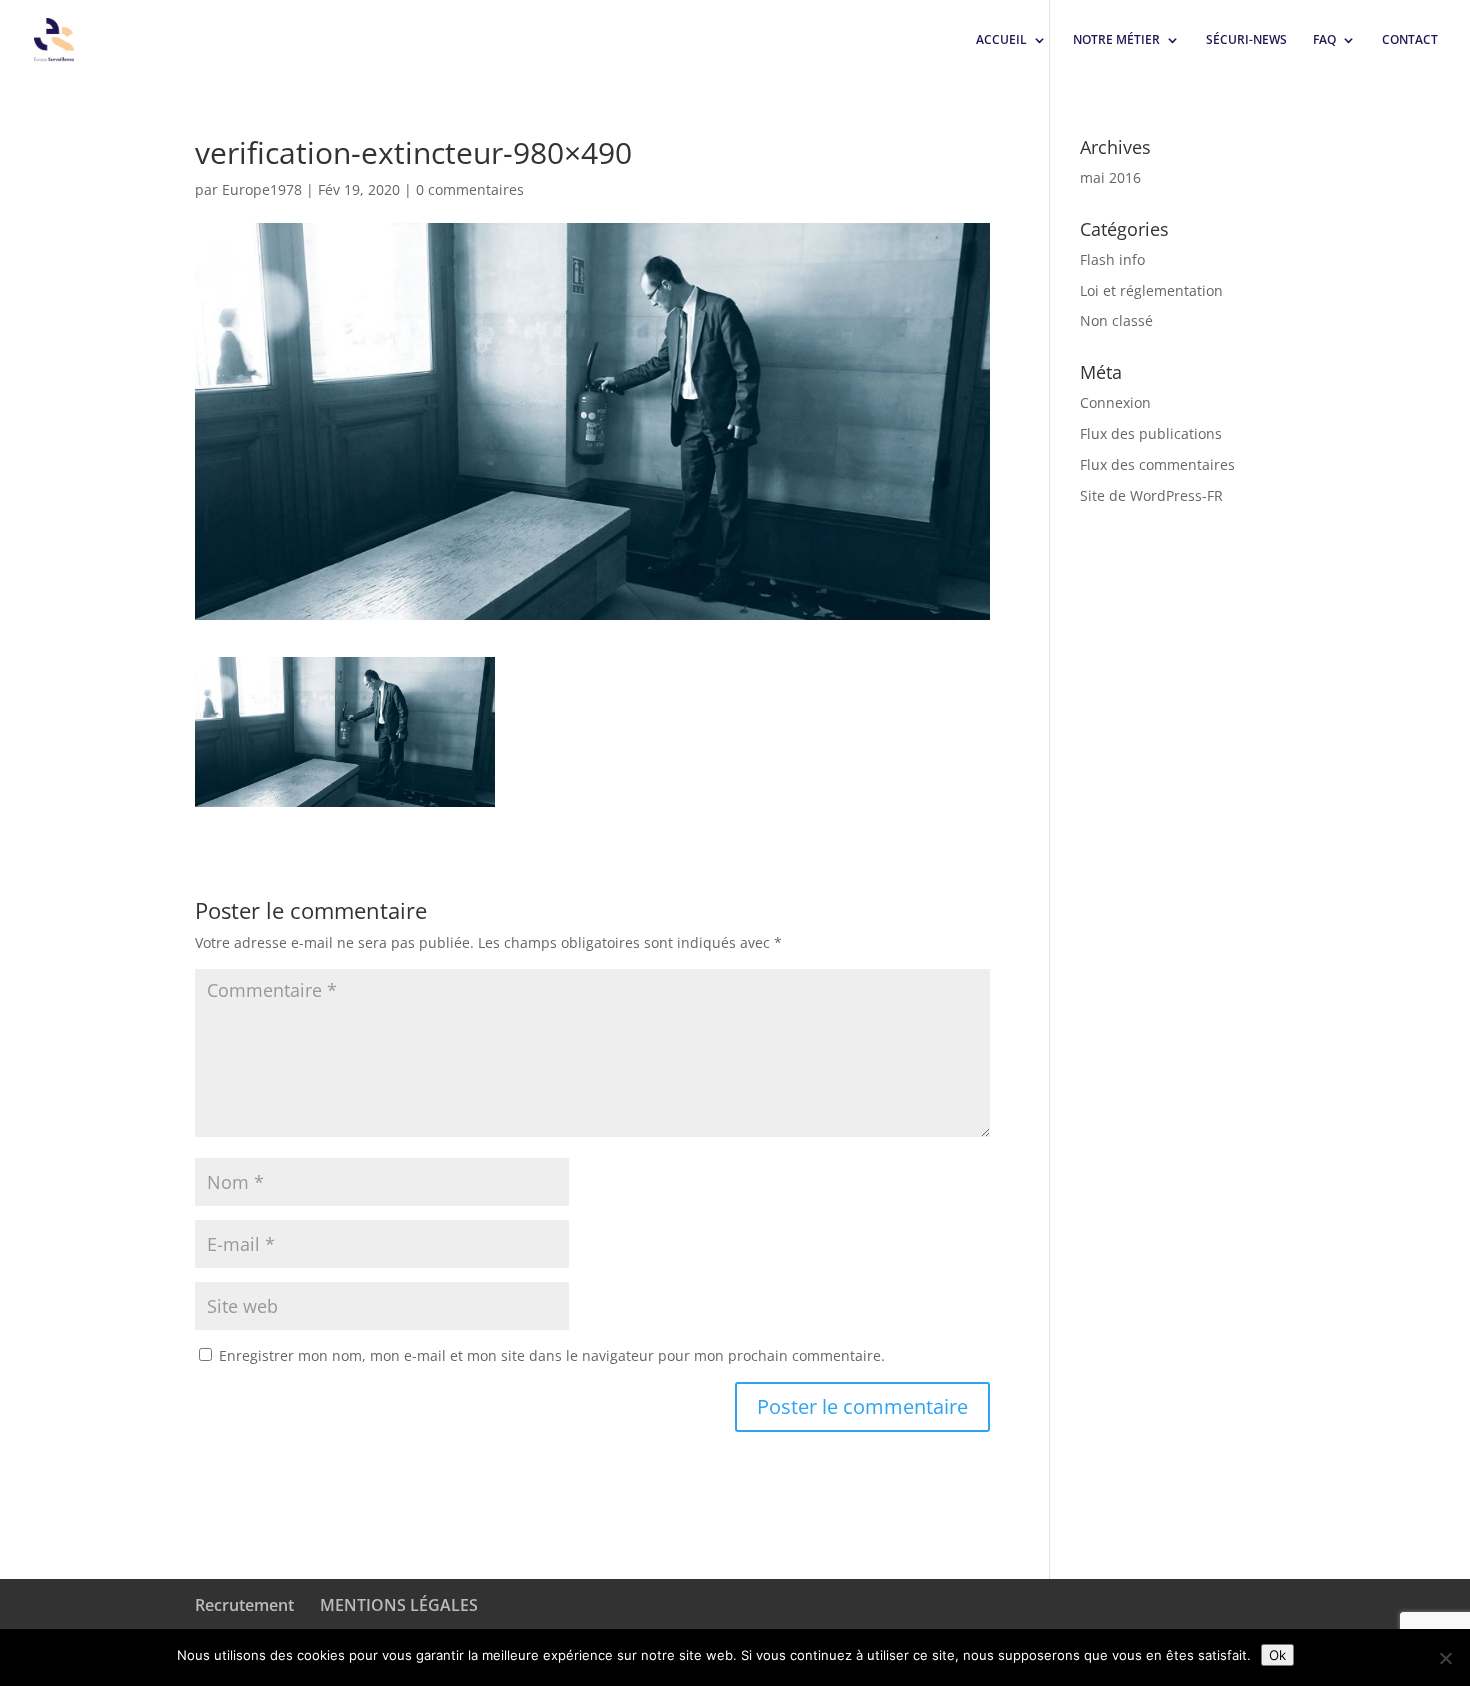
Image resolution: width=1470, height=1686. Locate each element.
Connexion (1115, 402)
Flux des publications (1151, 433)
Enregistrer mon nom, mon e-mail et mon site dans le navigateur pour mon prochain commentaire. (552, 1355)
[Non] (1445, 1658)
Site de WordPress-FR (1151, 495)
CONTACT (1410, 40)
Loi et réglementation (1151, 290)
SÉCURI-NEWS (1246, 40)
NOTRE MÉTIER (1116, 40)
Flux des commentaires (1157, 464)
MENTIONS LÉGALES (399, 1605)
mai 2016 (1110, 177)
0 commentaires (470, 189)
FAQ (1324, 40)
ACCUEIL (1001, 40)
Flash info (1112, 259)
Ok (1277, 1655)
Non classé (1116, 320)
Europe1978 (262, 189)
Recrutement (244, 1605)
